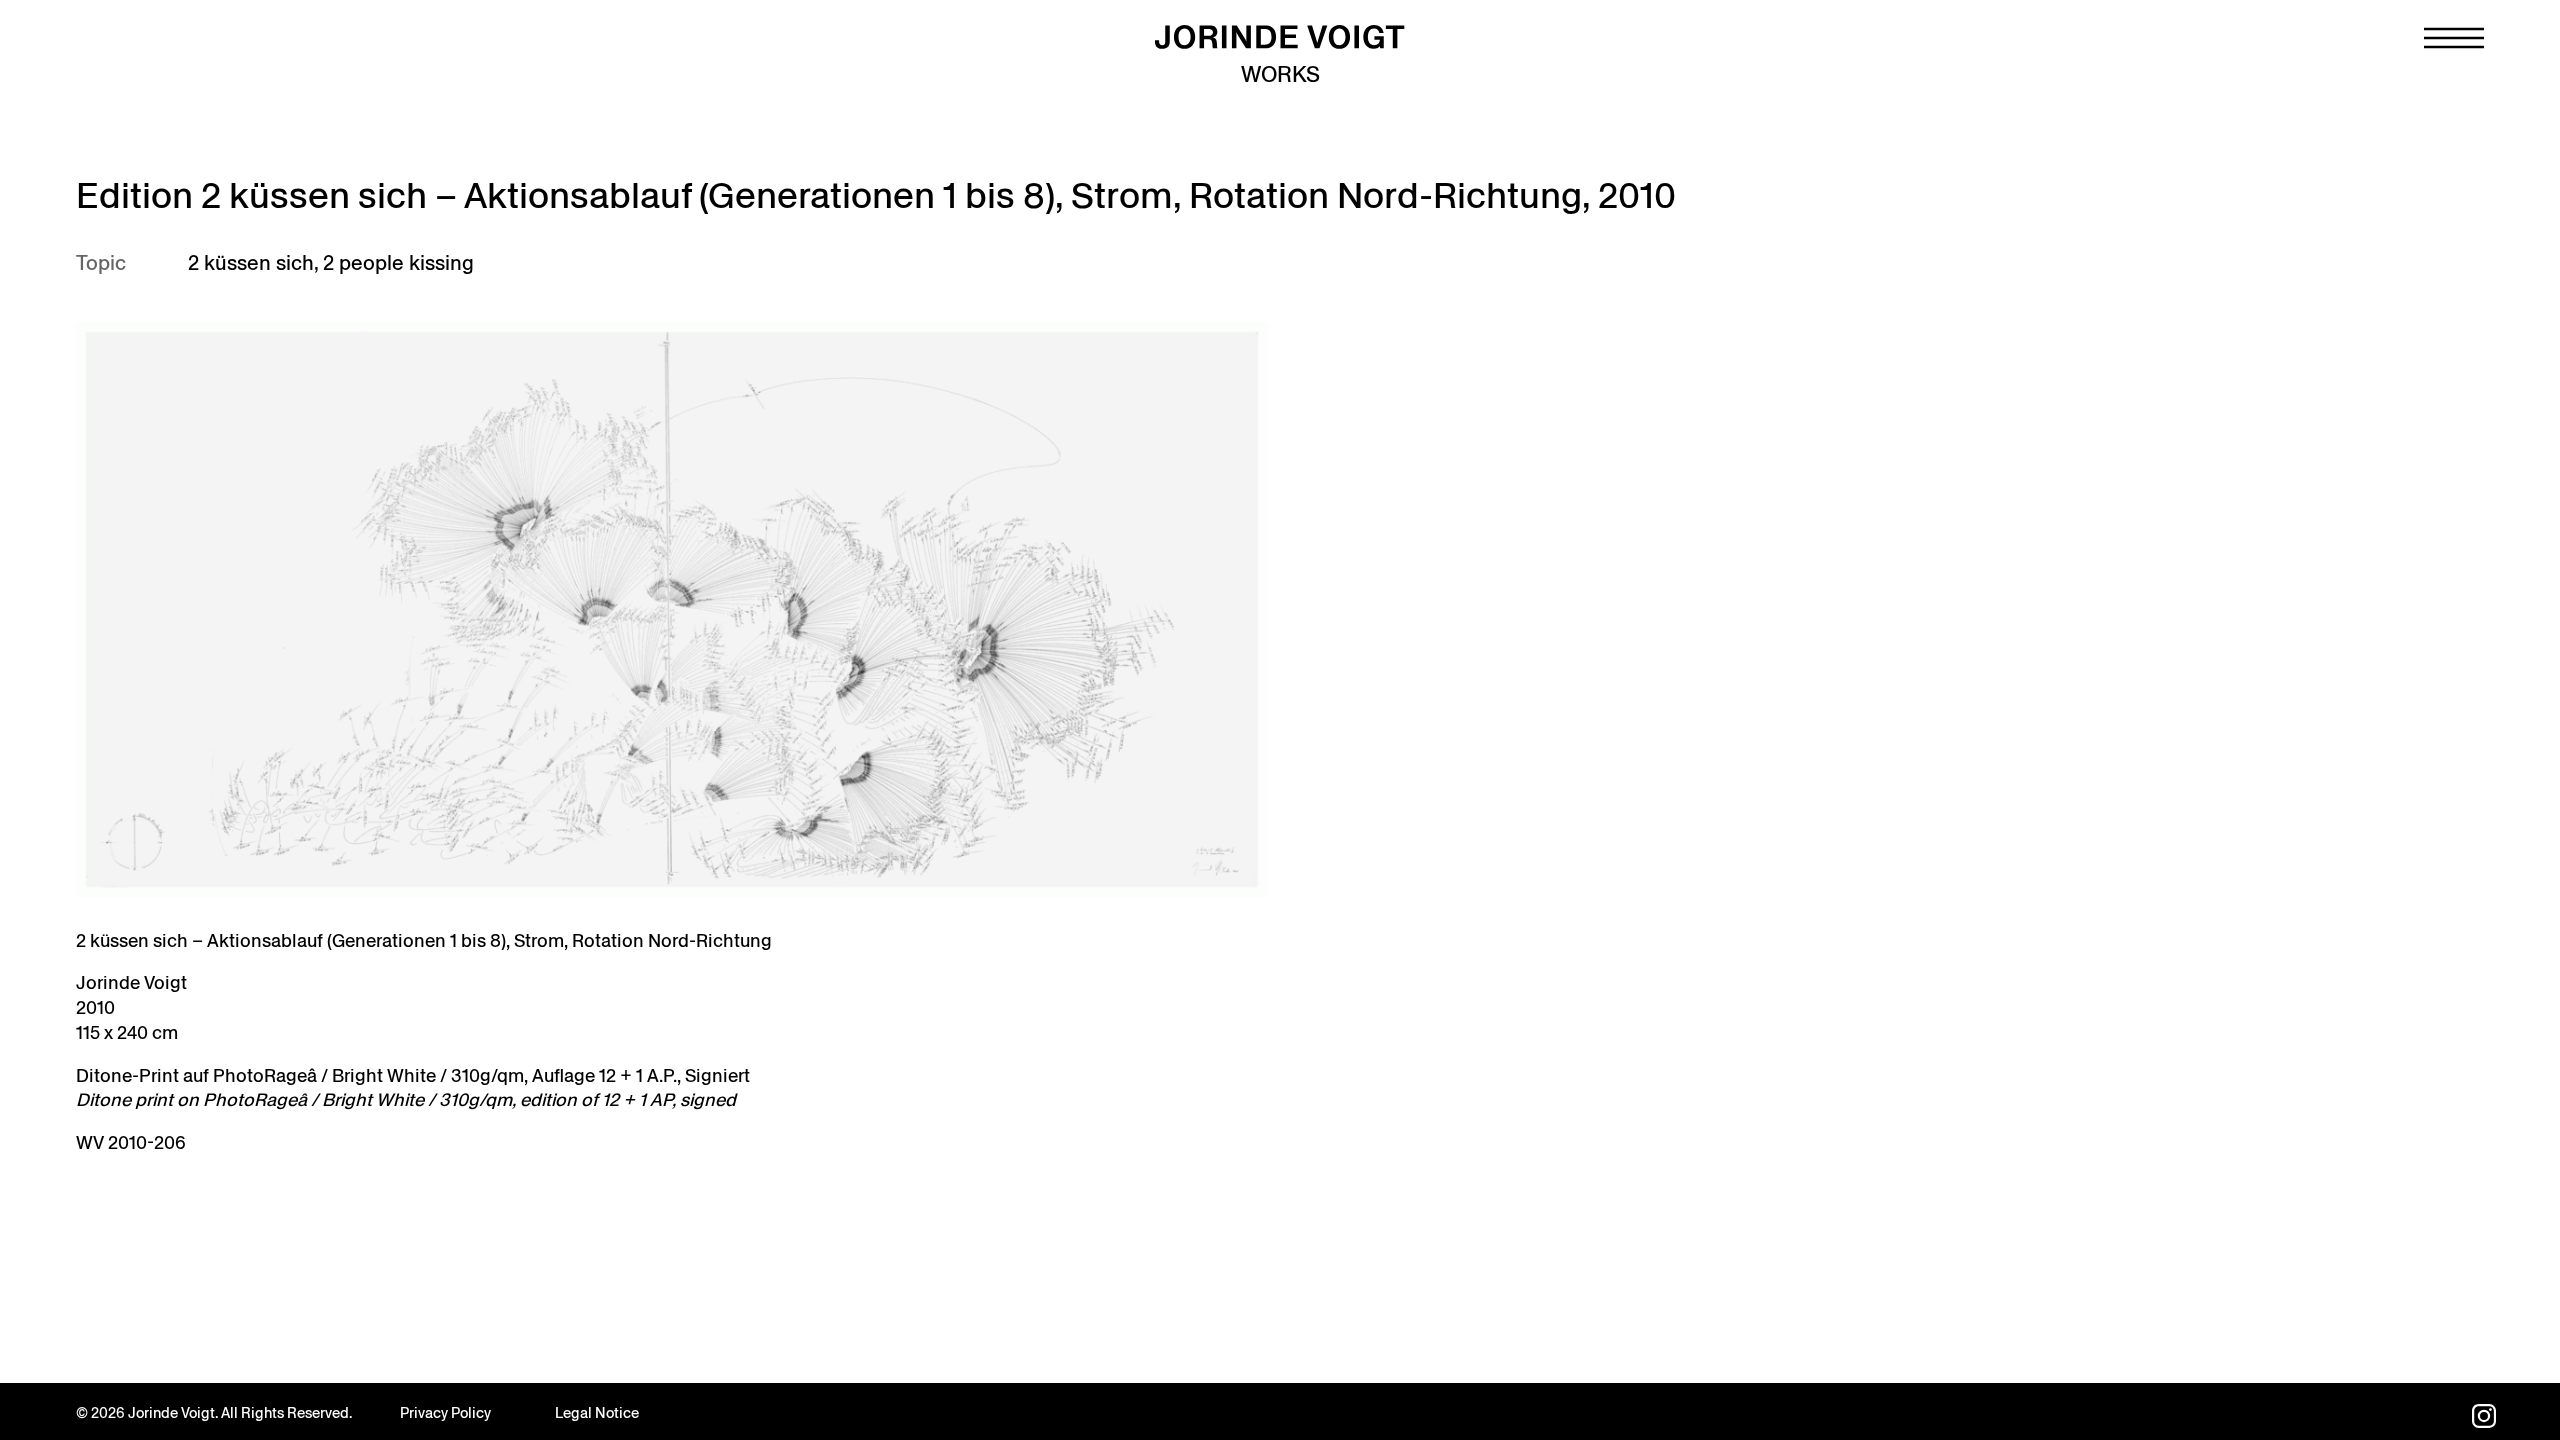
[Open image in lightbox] (672, 609)
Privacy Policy (445, 1413)
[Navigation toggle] (2454, 38)
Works (1280, 74)
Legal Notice (597, 1413)
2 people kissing (398, 263)
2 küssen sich (251, 263)
